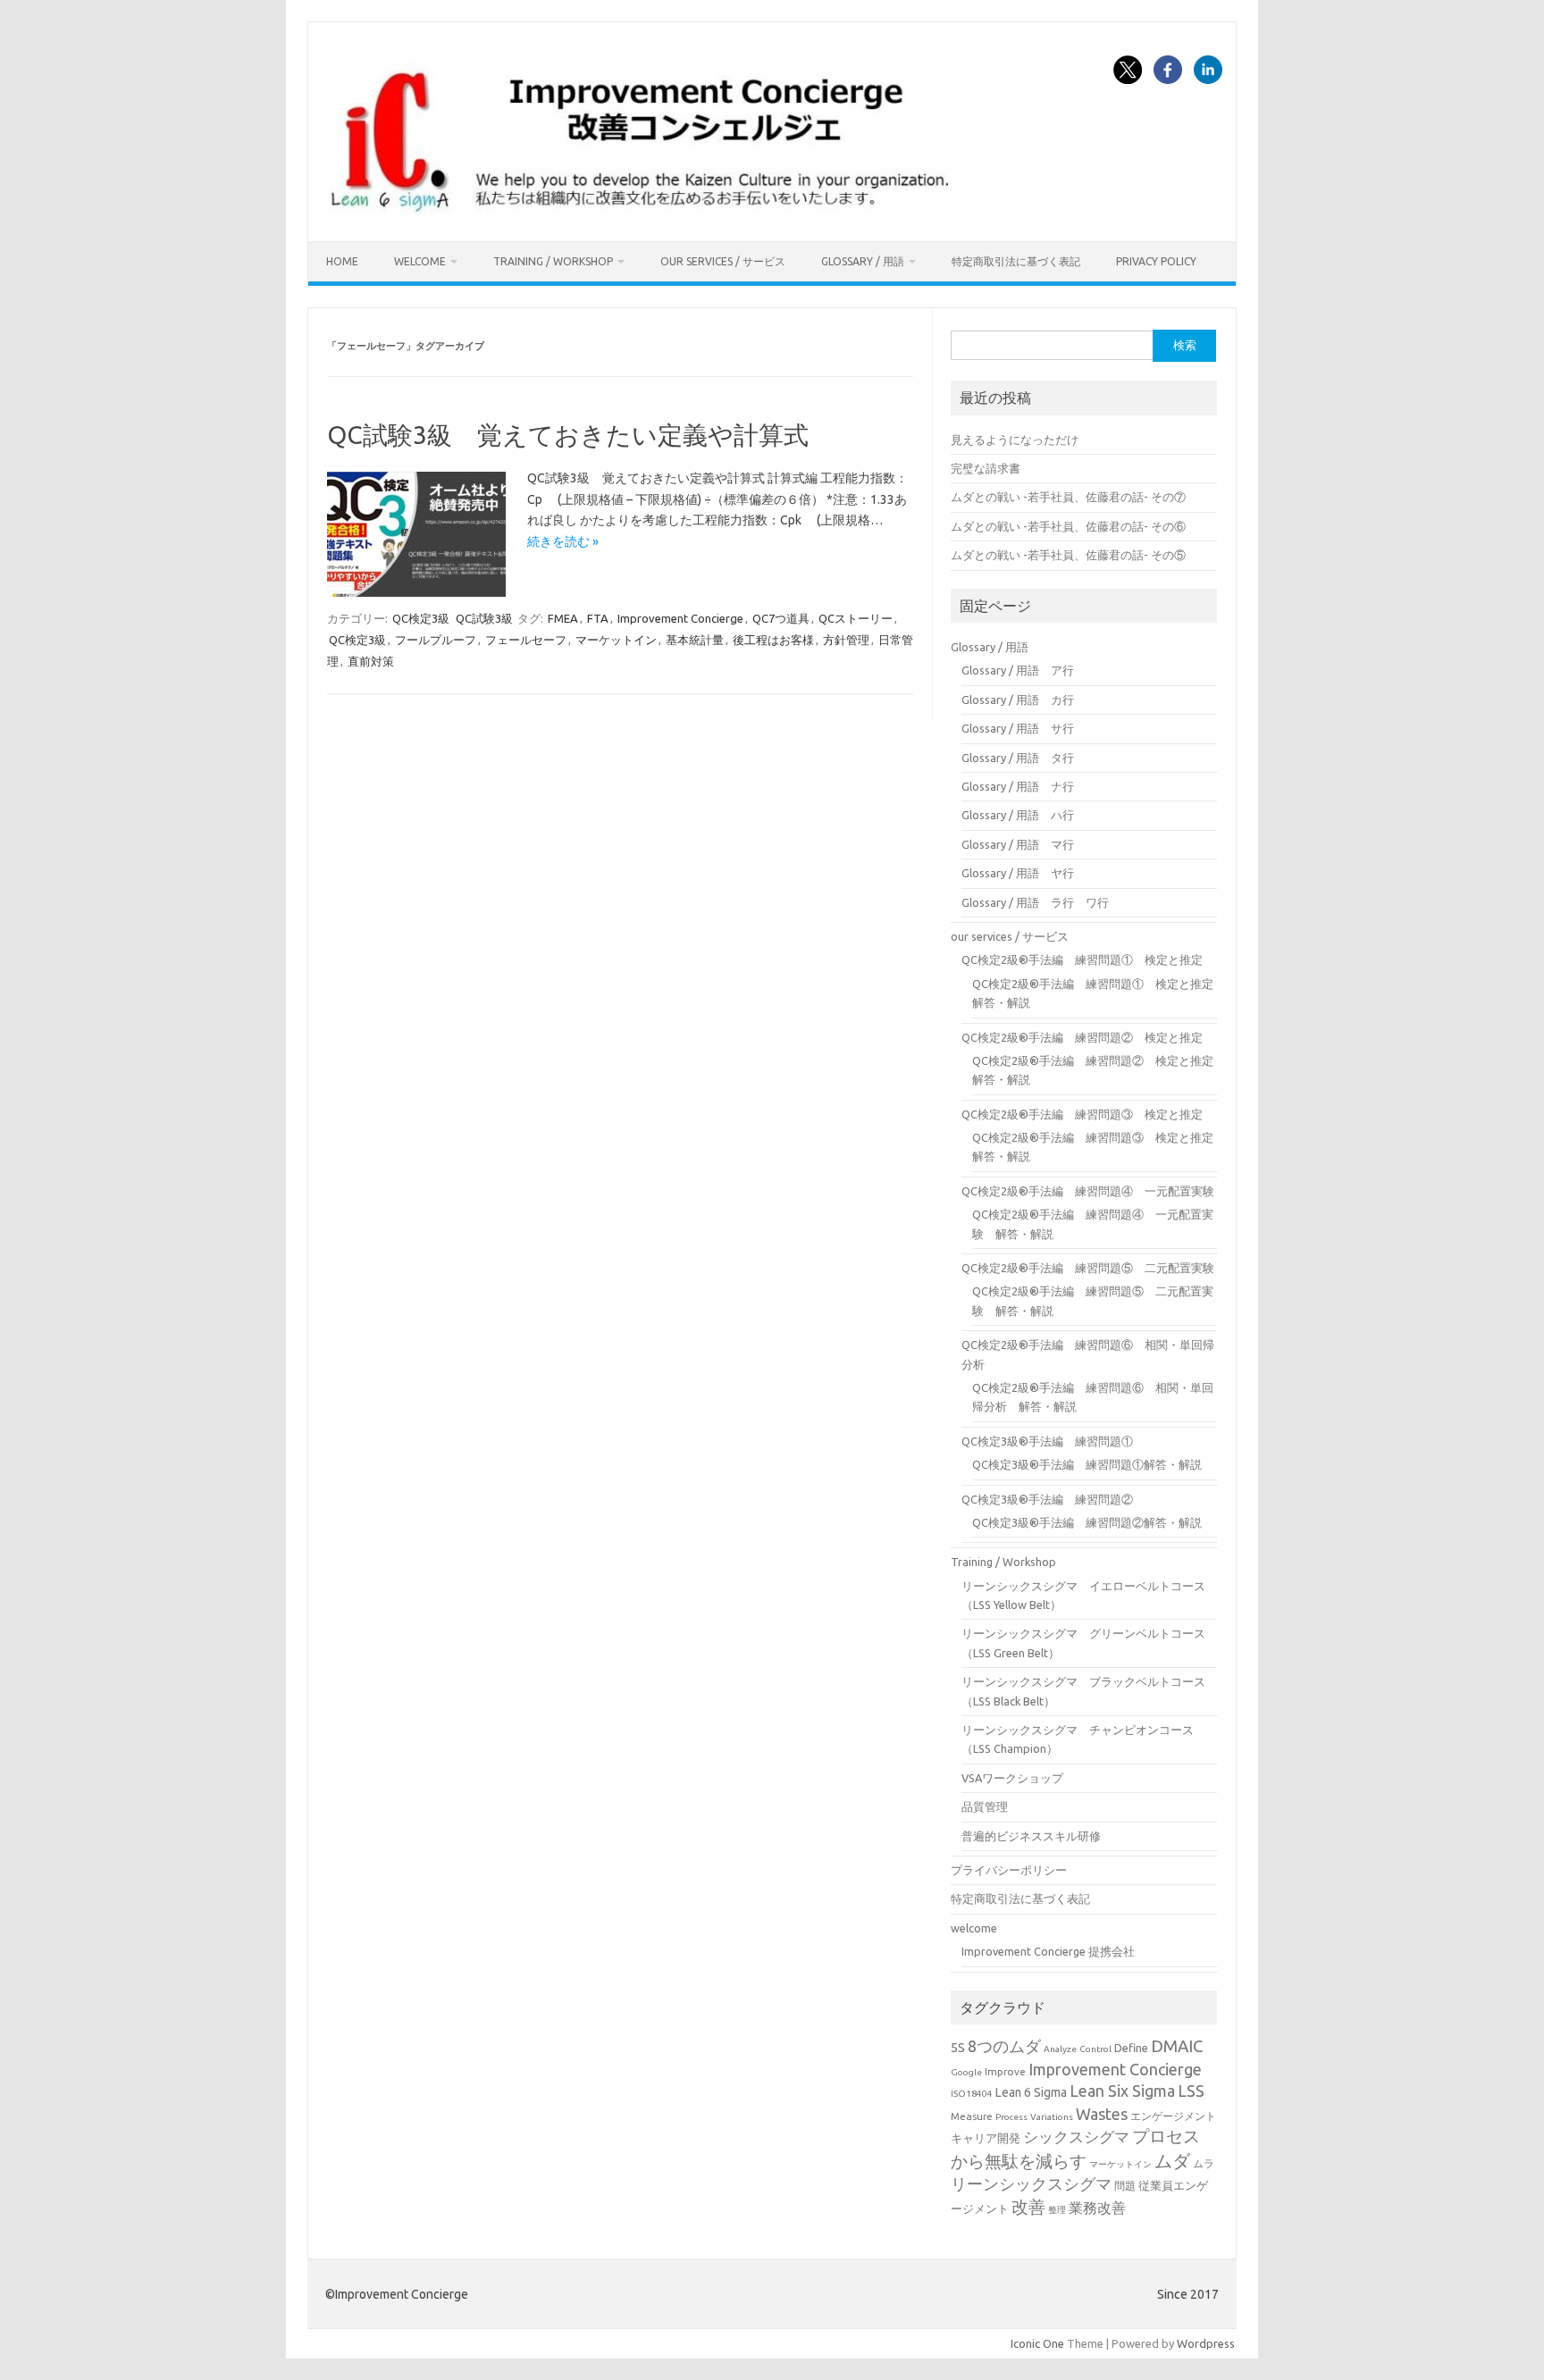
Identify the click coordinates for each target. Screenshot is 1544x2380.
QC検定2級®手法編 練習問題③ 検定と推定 (1082, 1114)
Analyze (1060, 2049)
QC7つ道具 (781, 618)
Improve (1005, 2071)
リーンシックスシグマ (1031, 2184)
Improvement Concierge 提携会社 (1048, 1951)
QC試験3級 (484, 618)
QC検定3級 (421, 618)
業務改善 (1097, 2208)
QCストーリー (856, 618)
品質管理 (985, 1806)
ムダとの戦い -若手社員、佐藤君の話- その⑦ (1068, 497)
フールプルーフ (436, 640)
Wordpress (1206, 2343)
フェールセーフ (526, 640)
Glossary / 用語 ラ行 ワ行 (1035, 902)
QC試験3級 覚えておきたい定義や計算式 (568, 435)
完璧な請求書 (986, 468)
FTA (598, 618)
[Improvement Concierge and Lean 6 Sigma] (636, 211)
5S (958, 2047)
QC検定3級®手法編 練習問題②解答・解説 (1087, 1522)
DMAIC (1177, 2046)
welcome (420, 261)
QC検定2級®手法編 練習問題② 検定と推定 (1082, 1037)
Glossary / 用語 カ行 (1018, 700)
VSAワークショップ (1012, 1778)
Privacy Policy (1156, 261)
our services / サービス (723, 261)
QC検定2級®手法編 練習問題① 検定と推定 (1082, 960)
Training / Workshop (553, 261)
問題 (1125, 2186)
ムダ (1172, 2161)
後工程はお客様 (773, 640)
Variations (1052, 2117)
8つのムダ (1004, 2046)
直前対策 (371, 661)
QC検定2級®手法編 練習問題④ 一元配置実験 (1088, 1191)
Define (1131, 2048)
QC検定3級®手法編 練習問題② (1047, 1499)
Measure (972, 2116)
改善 (1028, 2207)
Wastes (1102, 2114)
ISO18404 (972, 2094)
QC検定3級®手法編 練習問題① (1047, 1441)
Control (1095, 2049)
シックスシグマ (1076, 2137)
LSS (1191, 2091)
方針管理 (846, 640)
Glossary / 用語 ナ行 (1018, 786)
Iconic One (1037, 2343)
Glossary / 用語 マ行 (1018, 844)
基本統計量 (695, 640)
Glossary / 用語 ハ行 (1018, 815)
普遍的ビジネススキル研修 (1031, 1836)
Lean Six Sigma (1122, 2091)
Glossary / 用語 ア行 (1018, 670)
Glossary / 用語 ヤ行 (1018, 873)
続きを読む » (563, 541)
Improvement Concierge (680, 618)
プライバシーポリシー (1009, 1870)
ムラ (1204, 2163)
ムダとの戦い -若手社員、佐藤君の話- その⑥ (1068, 526)
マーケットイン (616, 640)
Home (342, 261)
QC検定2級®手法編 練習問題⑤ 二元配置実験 (1088, 1268)
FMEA (563, 618)
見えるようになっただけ (1015, 440)
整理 (1057, 2210)
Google (966, 2072)
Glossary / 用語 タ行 (1018, 758)
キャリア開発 (986, 2138)
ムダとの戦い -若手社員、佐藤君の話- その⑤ (1068, 555)
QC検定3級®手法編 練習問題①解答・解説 (1087, 1464)
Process (1011, 2117)
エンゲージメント (1173, 2116)
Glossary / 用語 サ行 (1018, 728)
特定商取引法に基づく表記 (1016, 261)
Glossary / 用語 (863, 261)
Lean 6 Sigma (1031, 2092)
